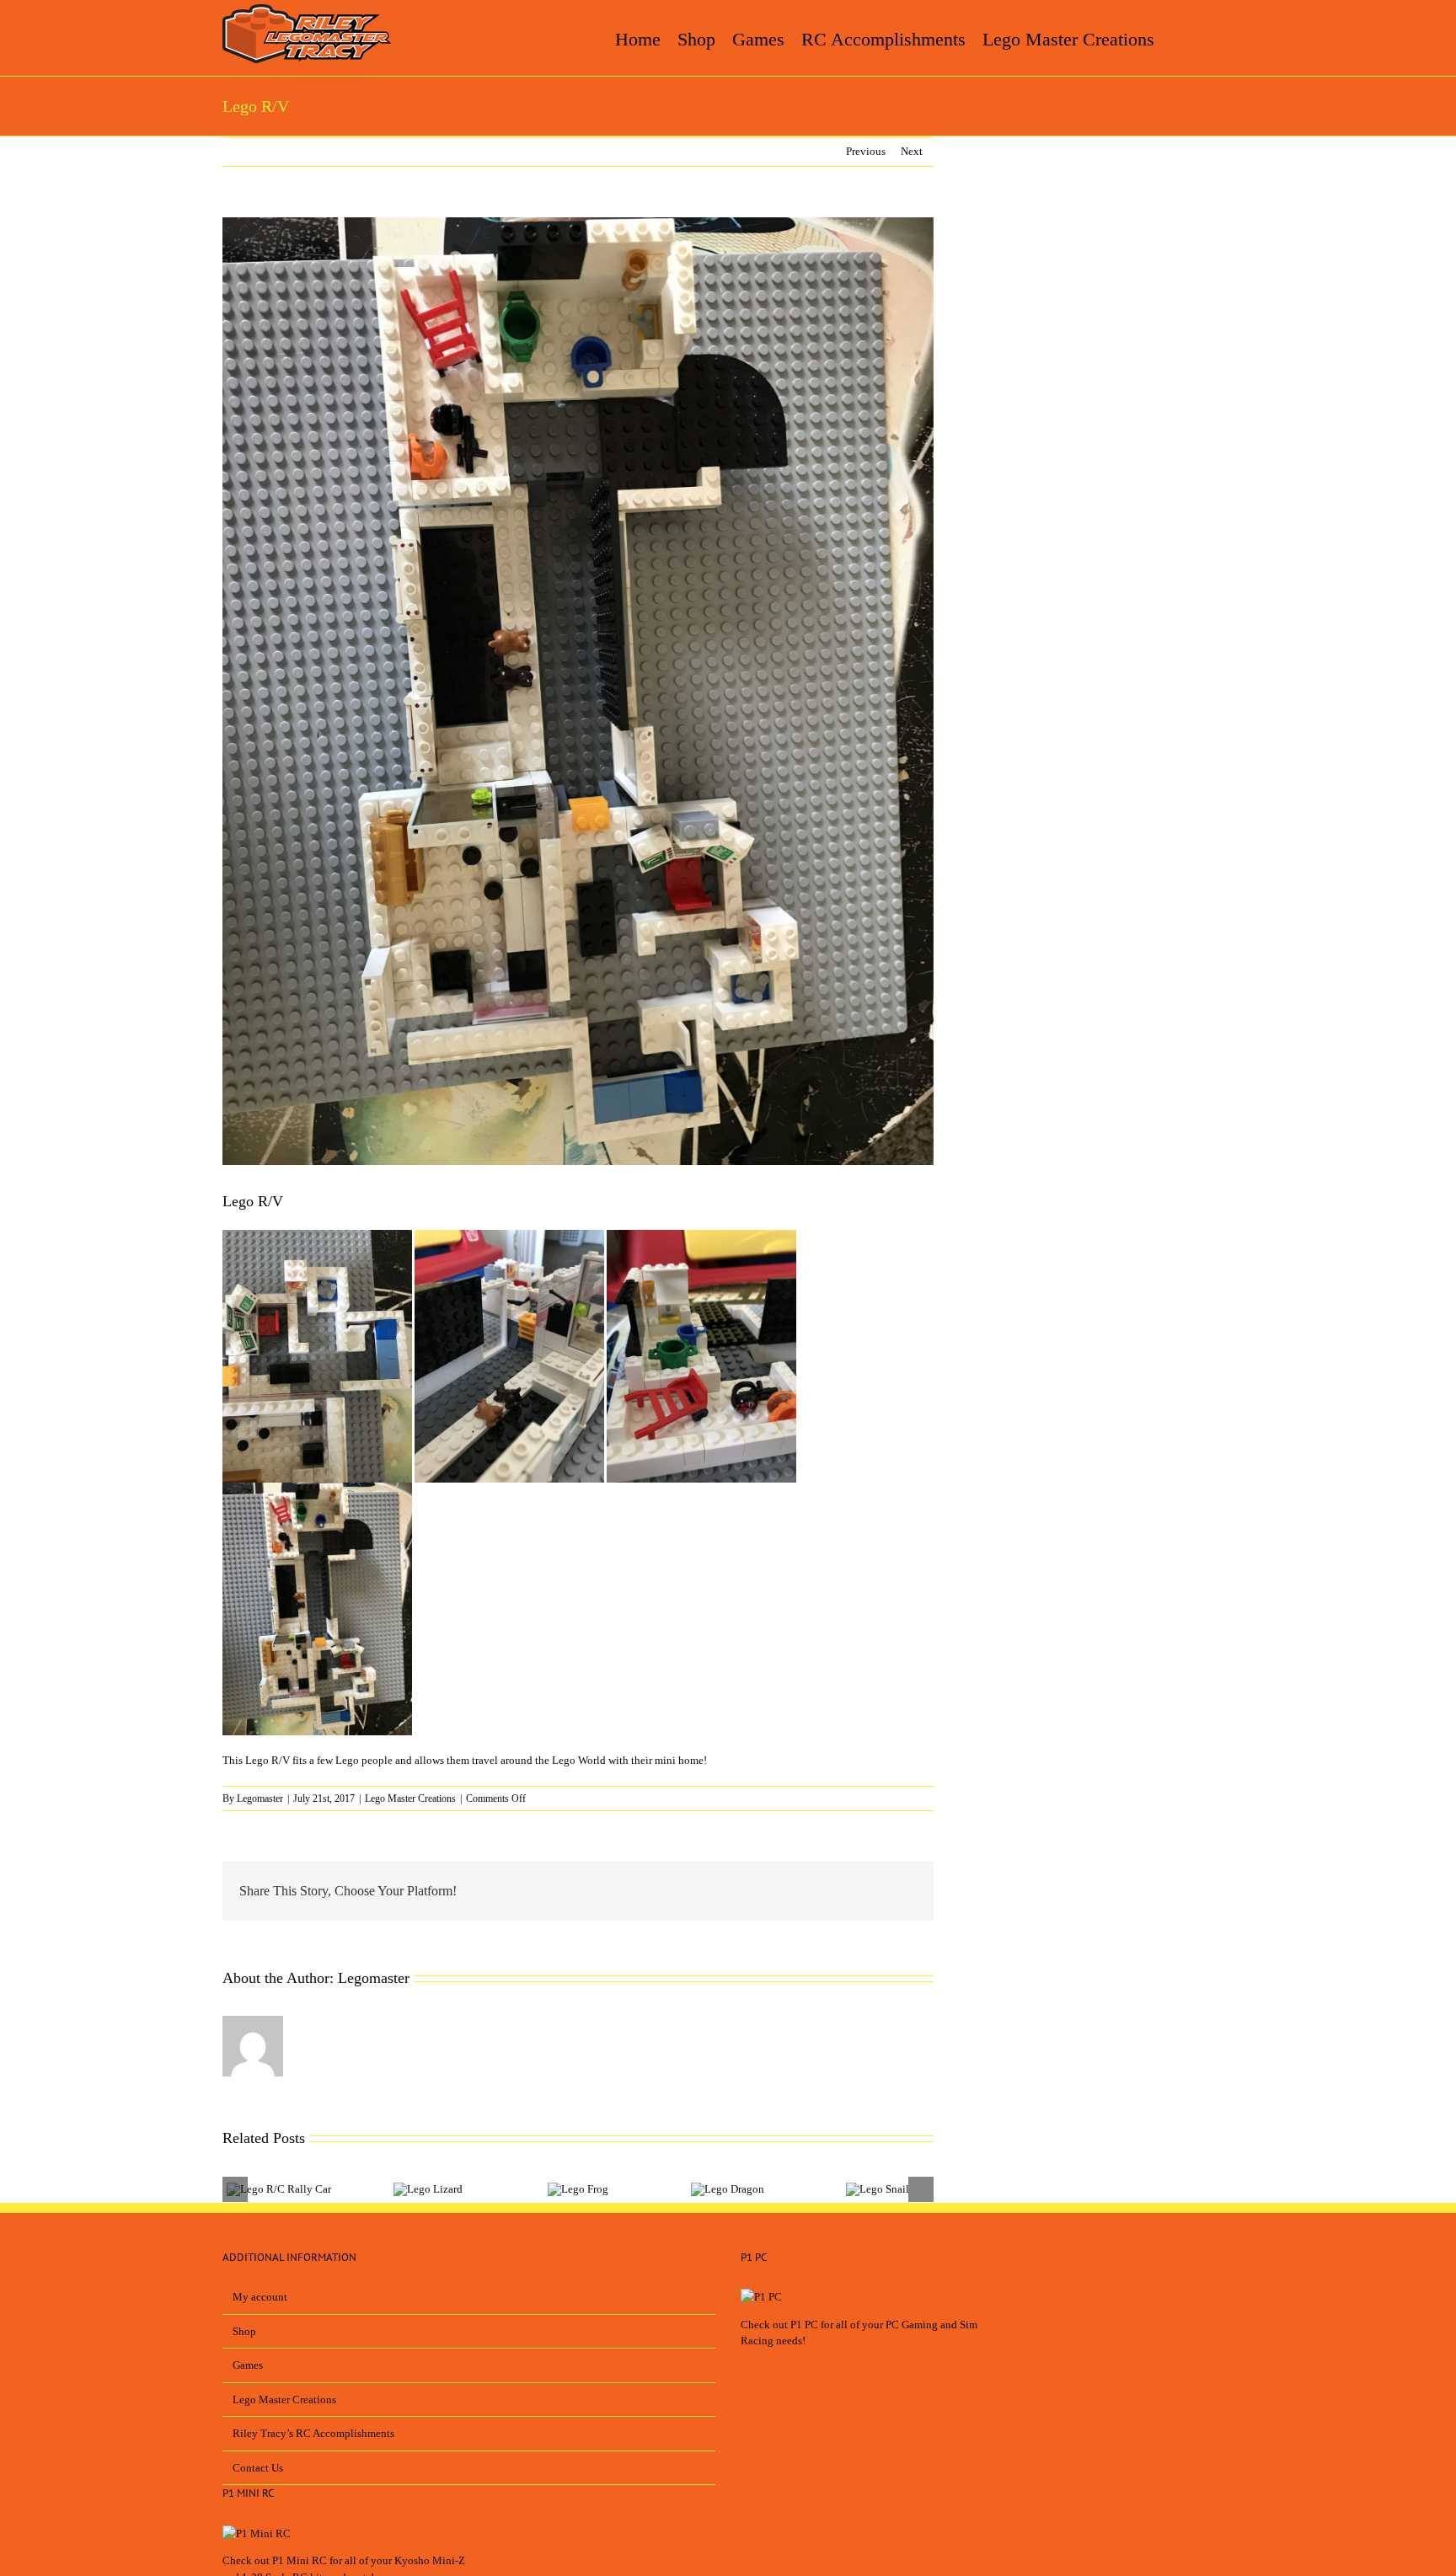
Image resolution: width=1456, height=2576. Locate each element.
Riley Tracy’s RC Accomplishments (313, 2433)
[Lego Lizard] (428, 2189)
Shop (244, 2331)
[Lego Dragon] (728, 2189)
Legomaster (260, 1798)
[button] (1210, 38)
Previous (866, 151)
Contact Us (258, 2468)
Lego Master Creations (410, 1798)
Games (248, 2365)
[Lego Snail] (878, 2189)
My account (260, 2297)
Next (912, 151)
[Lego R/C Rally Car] (279, 2189)
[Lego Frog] (578, 2189)
